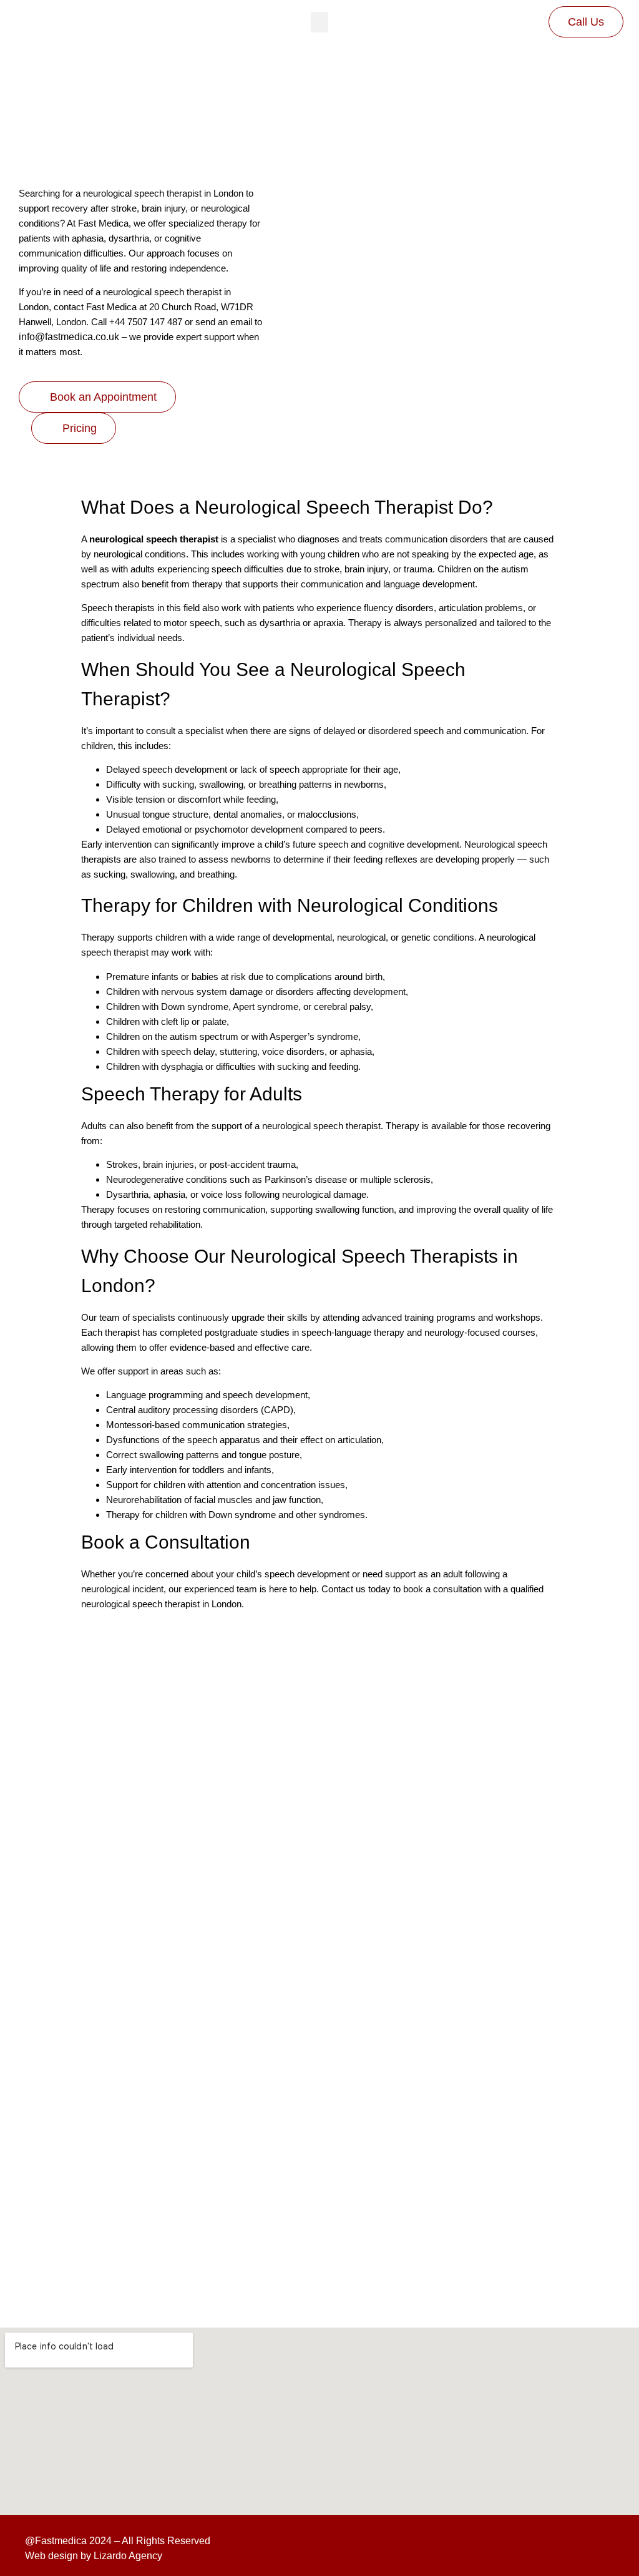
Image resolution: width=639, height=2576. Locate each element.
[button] (319, 22)
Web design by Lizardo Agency (94, 2556)
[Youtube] (600, 2549)
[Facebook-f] (539, 2549)
